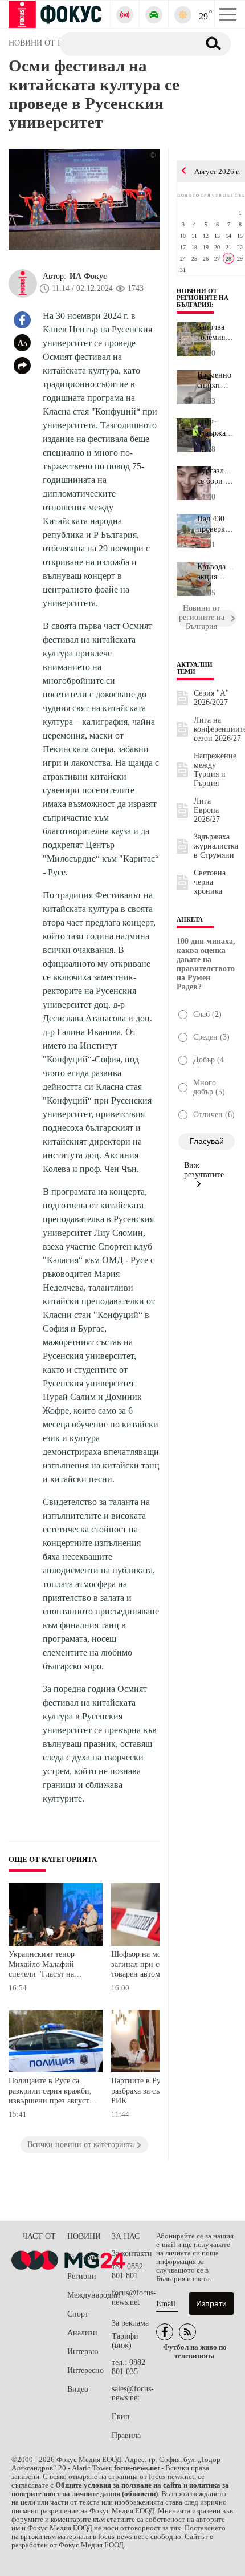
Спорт (78, 2314)
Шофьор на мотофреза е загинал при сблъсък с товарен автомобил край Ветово (153, 1966)
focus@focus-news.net (134, 2297)
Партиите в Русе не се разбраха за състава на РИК (149, 2091)
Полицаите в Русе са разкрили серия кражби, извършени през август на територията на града (50, 2092)
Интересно (85, 2370)
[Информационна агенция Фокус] (165, 2332)
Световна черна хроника (210, 882)
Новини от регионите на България (203, 298)
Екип (121, 2417)
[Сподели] (22, 366)
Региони (82, 2276)
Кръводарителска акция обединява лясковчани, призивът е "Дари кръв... (217, 572)
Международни (89, 2295)
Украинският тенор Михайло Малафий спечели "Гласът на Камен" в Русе (42, 1966)
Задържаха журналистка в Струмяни (216, 846)
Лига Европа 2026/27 (207, 810)
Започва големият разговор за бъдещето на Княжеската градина (217, 332)
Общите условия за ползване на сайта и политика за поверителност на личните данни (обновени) (120, 2490)
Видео (78, 2389)
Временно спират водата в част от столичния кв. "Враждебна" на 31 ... (217, 380)
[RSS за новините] (187, 2332)
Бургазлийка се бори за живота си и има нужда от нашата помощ (217, 476)
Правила (126, 2435)
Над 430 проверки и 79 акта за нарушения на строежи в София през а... (217, 524)
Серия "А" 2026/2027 (211, 698)
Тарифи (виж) (125, 2341)
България (83, 2257)
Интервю (83, 2352)
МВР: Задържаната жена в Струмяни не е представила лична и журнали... (217, 428)
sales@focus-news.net (133, 2393)
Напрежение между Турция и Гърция (215, 770)
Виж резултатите (204, 1170)
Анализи (82, 2333)
